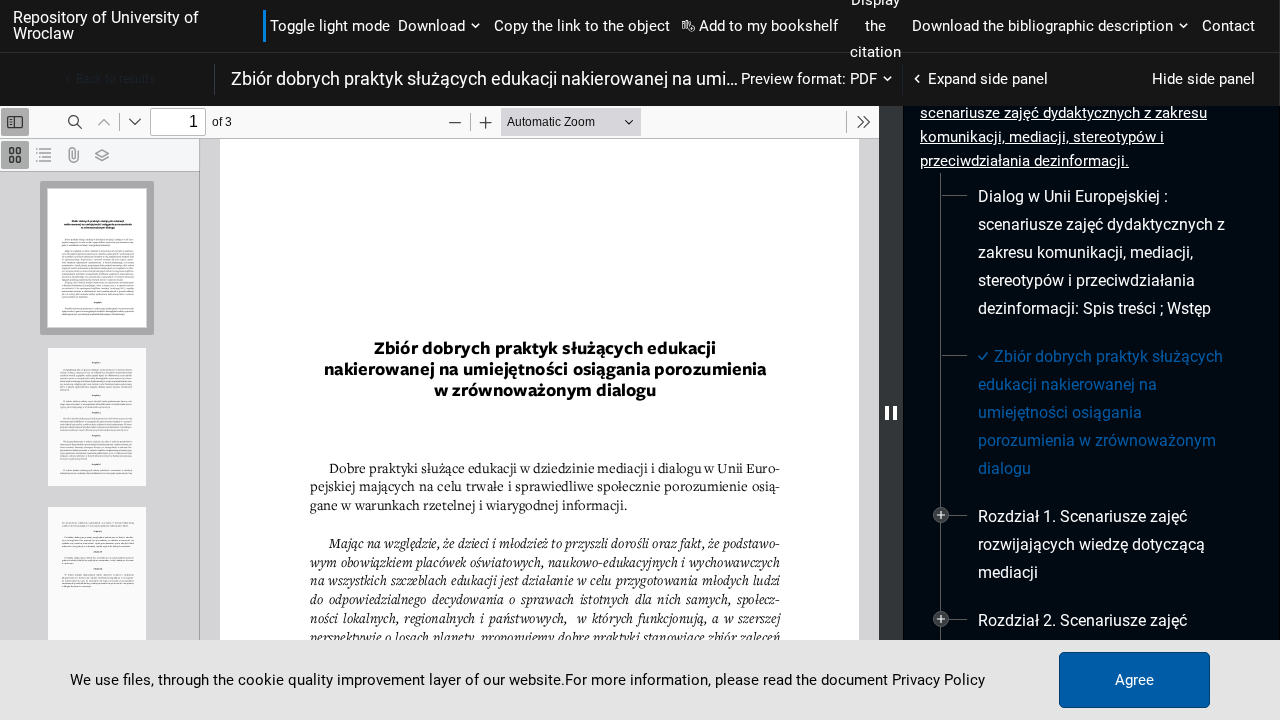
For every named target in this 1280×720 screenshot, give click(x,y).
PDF (863, 79)
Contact (1228, 26)
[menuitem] (1108, 253)
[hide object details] (891, 413)
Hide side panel (1203, 79)
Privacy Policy (938, 680)
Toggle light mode (330, 26)
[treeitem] (1091, 253)
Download (431, 26)
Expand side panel (988, 79)
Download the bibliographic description (1042, 26)
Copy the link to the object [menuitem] (582, 26)
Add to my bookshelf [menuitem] (768, 26)
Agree (1134, 680)
